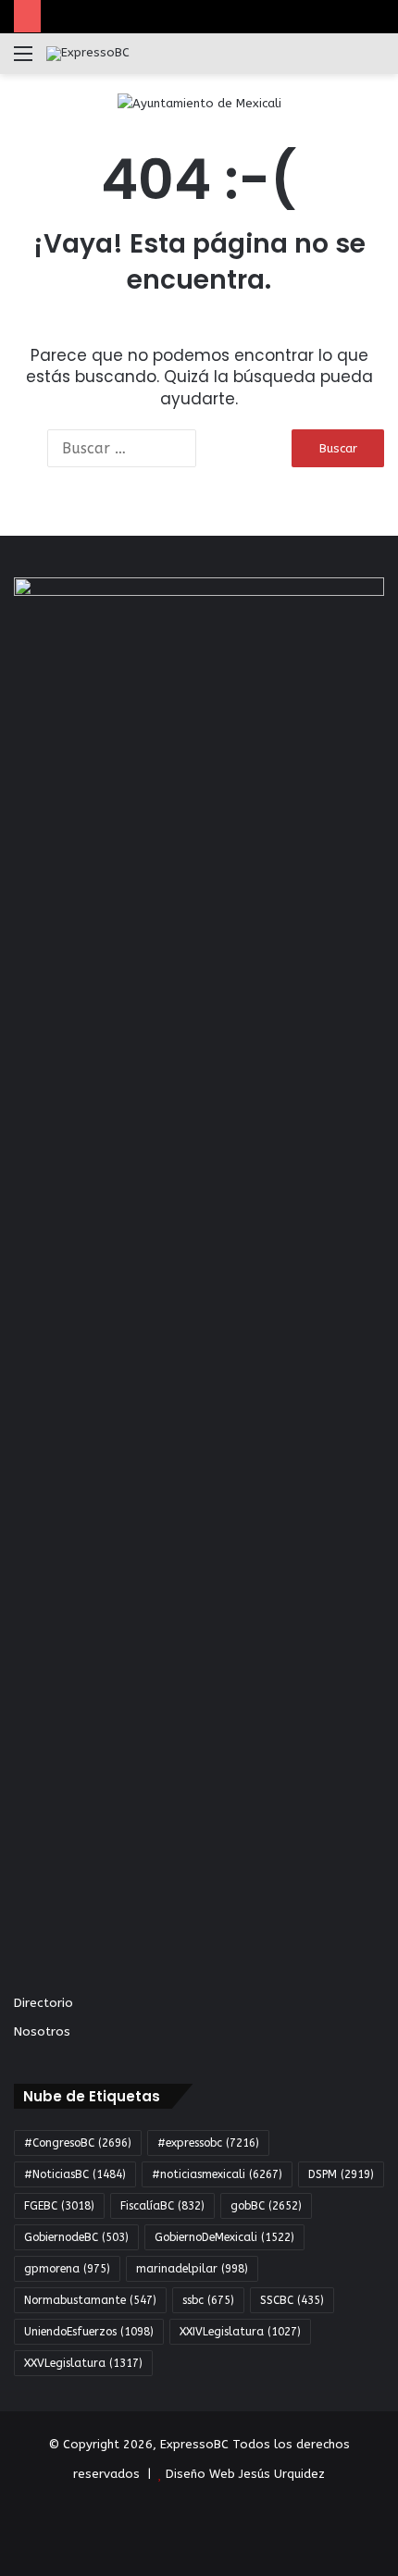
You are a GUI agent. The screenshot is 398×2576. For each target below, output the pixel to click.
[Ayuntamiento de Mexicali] (199, 102)
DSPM (341, 2174)
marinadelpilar (192, 2269)
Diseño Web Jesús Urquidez (245, 2474)
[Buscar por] (375, 61)
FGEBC (59, 2206)
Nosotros (42, 2031)
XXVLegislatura (83, 2363)
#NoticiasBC (75, 2174)
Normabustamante (90, 2300)
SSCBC (292, 2300)
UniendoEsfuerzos (89, 2332)
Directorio (44, 2003)
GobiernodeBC (76, 2237)
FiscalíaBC (162, 2206)
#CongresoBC (78, 2143)
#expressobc (208, 2143)
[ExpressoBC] (88, 54)
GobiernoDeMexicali (224, 2237)
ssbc (208, 2300)
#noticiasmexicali (217, 2174)
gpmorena (67, 2269)
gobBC (266, 2206)
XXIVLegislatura (240, 2332)
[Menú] (23, 61)
